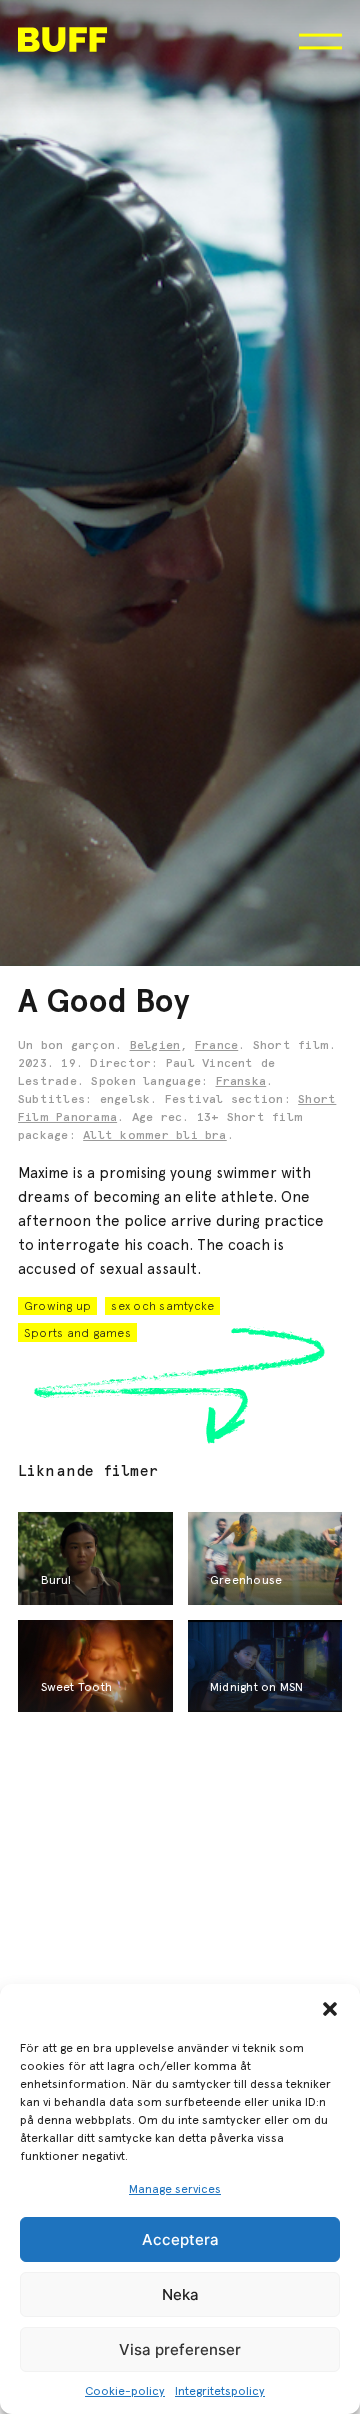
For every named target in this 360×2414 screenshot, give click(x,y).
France (216, 1046)
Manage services (175, 2189)
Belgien (155, 1046)
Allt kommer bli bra (155, 1136)
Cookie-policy (125, 2391)
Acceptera (180, 2239)
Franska (241, 1082)
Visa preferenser (180, 2349)
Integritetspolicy (220, 2391)
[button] (330, 2009)
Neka (180, 2294)
